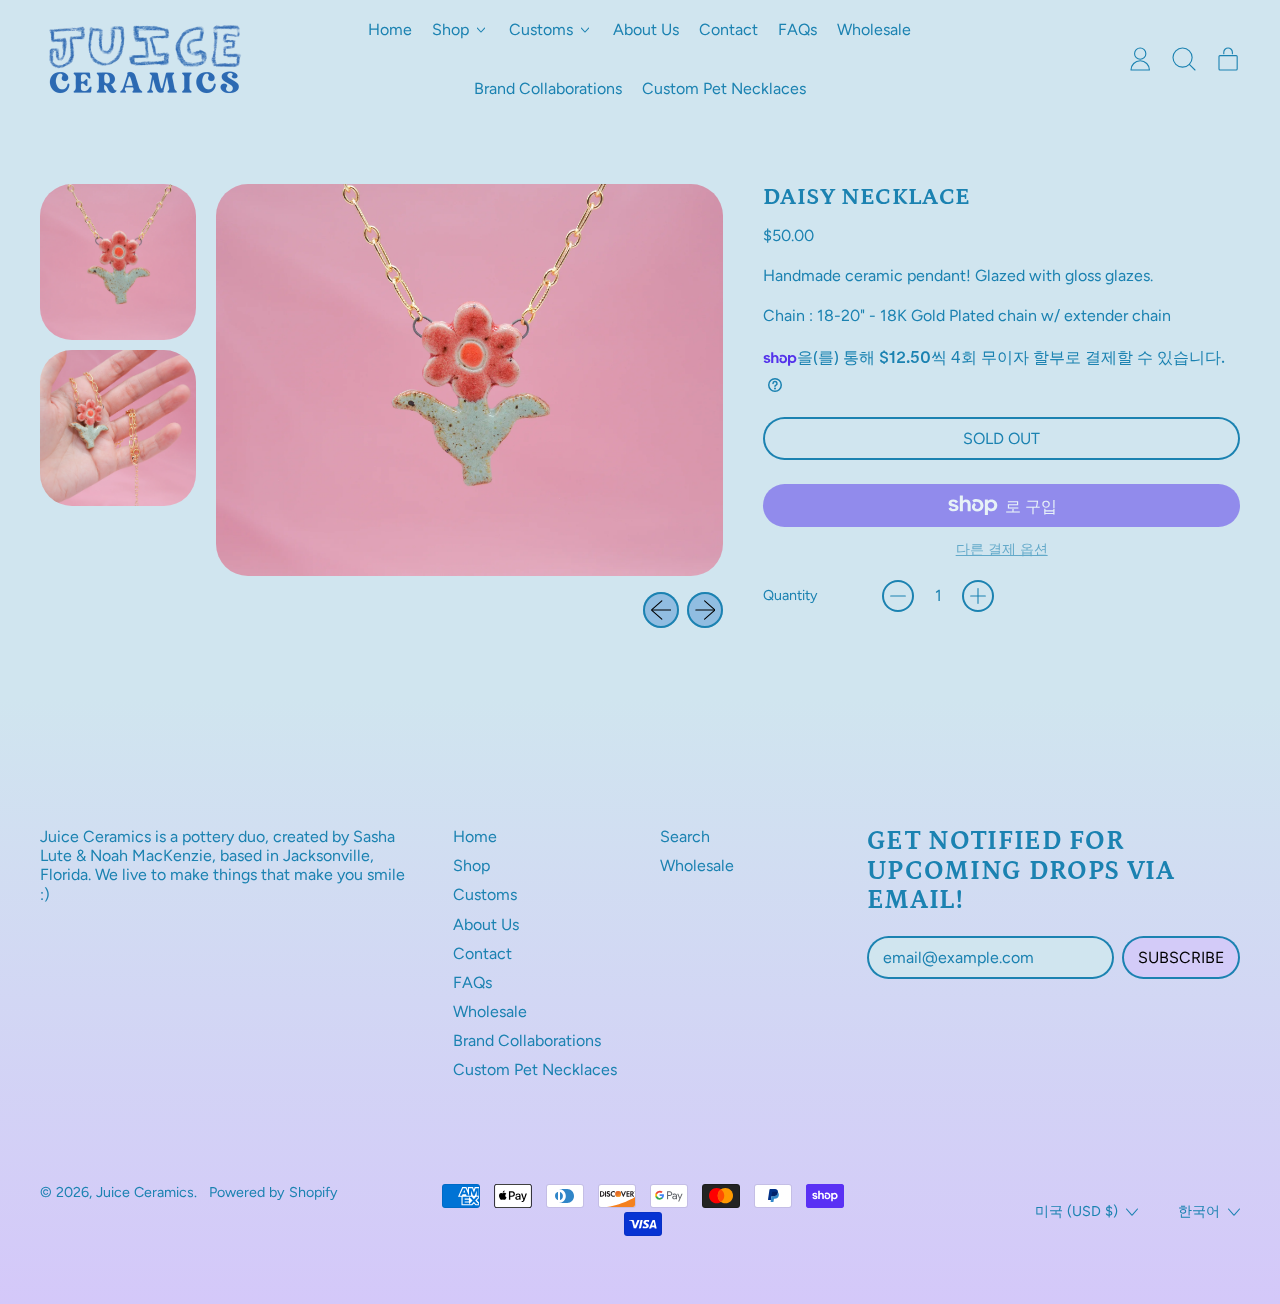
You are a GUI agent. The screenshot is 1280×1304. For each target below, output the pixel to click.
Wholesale (874, 29)
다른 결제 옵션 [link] (1002, 549)
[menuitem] (118, 262)
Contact (728, 29)
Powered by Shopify (273, 1192)
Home (390, 29)
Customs (485, 894)
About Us (646, 29)
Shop (471, 865)
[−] (898, 596)
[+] (978, 596)
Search (685, 836)
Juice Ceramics (145, 1192)
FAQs (797, 29)
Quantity (790, 595)
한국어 (1199, 1211)
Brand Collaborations (548, 88)
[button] (1184, 59)
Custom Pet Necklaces (724, 88)
